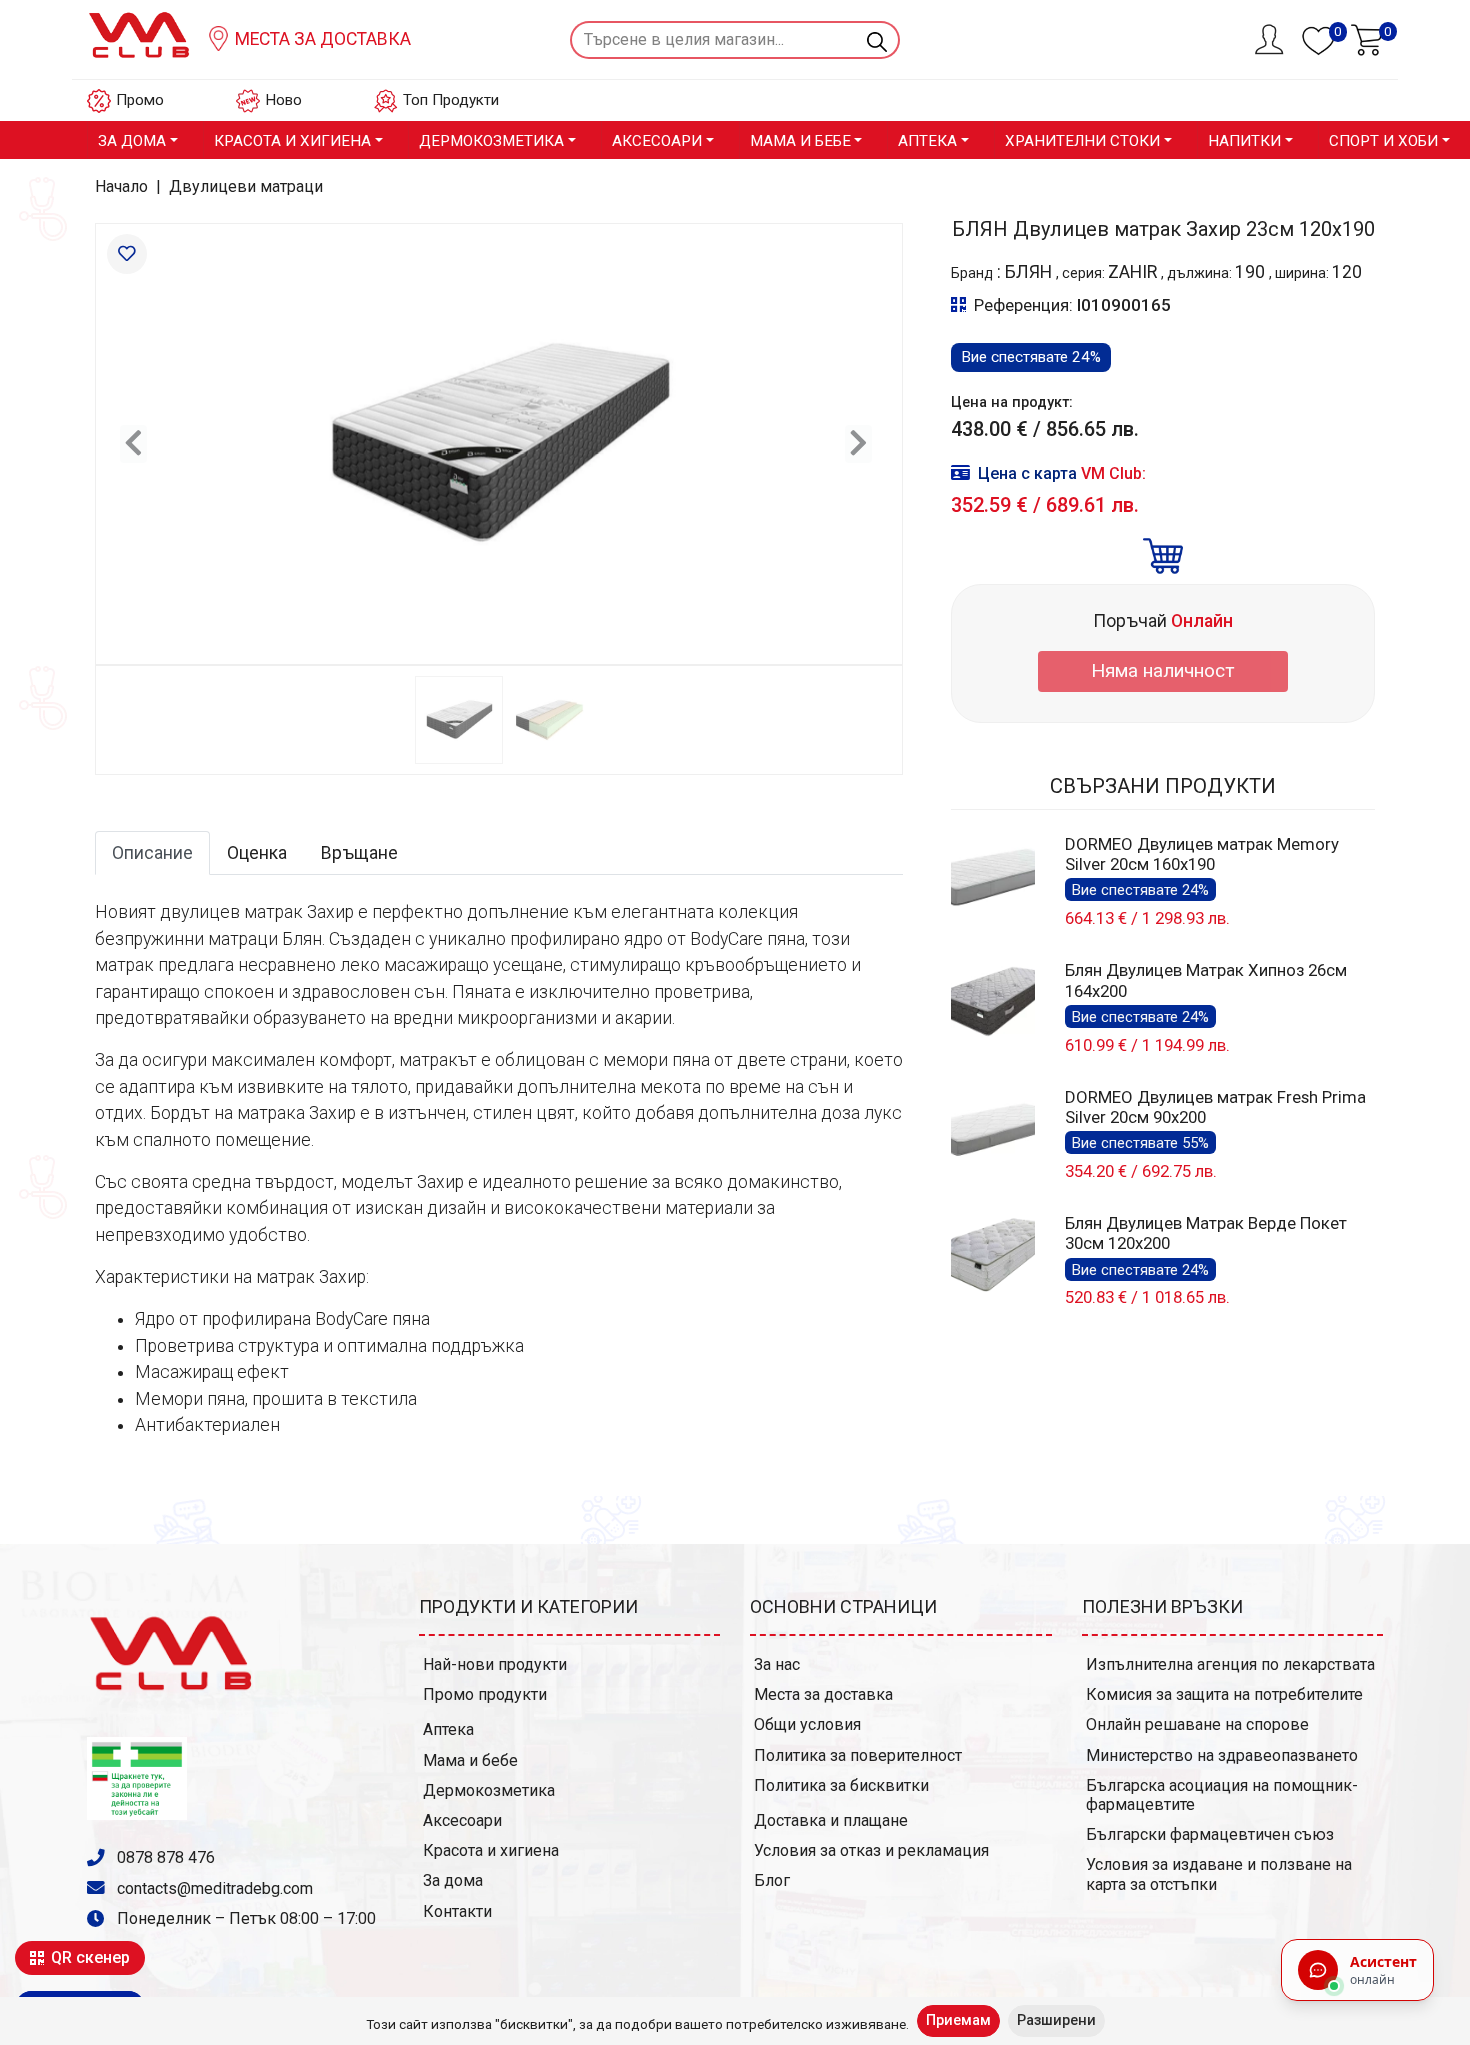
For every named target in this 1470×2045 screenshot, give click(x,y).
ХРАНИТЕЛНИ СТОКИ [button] (1082, 141)
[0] (1367, 38)
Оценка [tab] (257, 853)
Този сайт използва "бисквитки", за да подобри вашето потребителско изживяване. (637, 2024)
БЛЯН (1030, 272)
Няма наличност (1163, 670)
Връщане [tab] (359, 853)
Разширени (1056, 2020)
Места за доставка (321, 39)
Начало (121, 186)
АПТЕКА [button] (927, 141)
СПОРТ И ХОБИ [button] (1383, 141)
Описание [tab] (152, 853)
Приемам (958, 2020)
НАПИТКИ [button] (1244, 141)
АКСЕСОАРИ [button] (657, 141)
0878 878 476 (164, 1857)
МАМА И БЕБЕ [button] (800, 141)
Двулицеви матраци (246, 186)
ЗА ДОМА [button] (132, 141)
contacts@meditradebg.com (215, 1888)
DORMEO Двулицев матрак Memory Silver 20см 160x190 (1202, 854)
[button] (133, 444)
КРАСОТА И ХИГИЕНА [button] (292, 141)
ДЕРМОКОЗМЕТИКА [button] (491, 141)
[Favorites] (127, 254)
